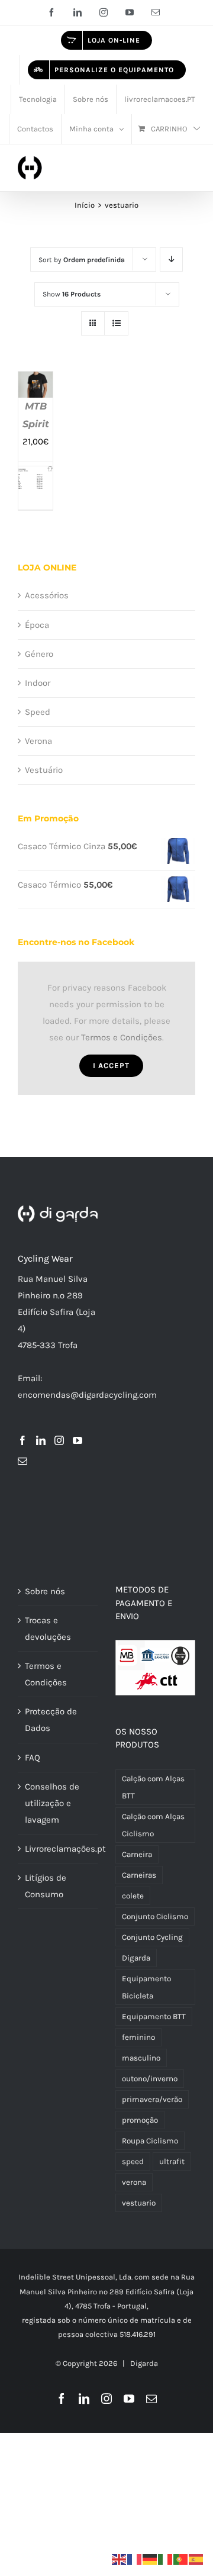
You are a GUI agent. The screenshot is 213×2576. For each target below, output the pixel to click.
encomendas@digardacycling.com (87, 1395)
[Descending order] (171, 259)
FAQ (33, 1758)
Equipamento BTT (154, 2016)
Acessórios (47, 595)
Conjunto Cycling (152, 1937)
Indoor (38, 683)
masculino (141, 2058)
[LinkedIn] (41, 1440)
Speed (38, 712)
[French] (135, 2559)
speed (133, 2161)
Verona (38, 741)
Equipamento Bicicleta (146, 1987)
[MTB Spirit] (35, 380)
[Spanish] (196, 2559)
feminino (138, 2037)
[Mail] (22, 1461)
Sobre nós (45, 1591)
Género (39, 654)
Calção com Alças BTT (153, 1787)
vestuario (139, 2203)
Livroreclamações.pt (58, 1849)
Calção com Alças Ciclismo (153, 1825)
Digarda (136, 1958)
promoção (140, 2120)
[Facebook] (22, 1440)
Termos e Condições (122, 1037)
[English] (120, 2559)
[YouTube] (78, 1440)
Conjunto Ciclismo (155, 1916)
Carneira (137, 1854)
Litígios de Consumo (46, 1886)
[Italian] (166, 2559)
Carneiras (139, 1875)
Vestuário (44, 770)
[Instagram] (59, 1440)
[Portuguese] (181, 2559)
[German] (150, 2559)
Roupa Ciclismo (150, 2141)
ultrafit (172, 2161)
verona (134, 2182)
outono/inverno (150, 2079)
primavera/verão (152, 2099)
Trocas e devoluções (48, 1629)
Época (37, 625)
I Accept (111, 1065)
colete (133, 1896)
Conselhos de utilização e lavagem (52, 1803)
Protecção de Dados (51, 1720)
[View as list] (116, 323)
